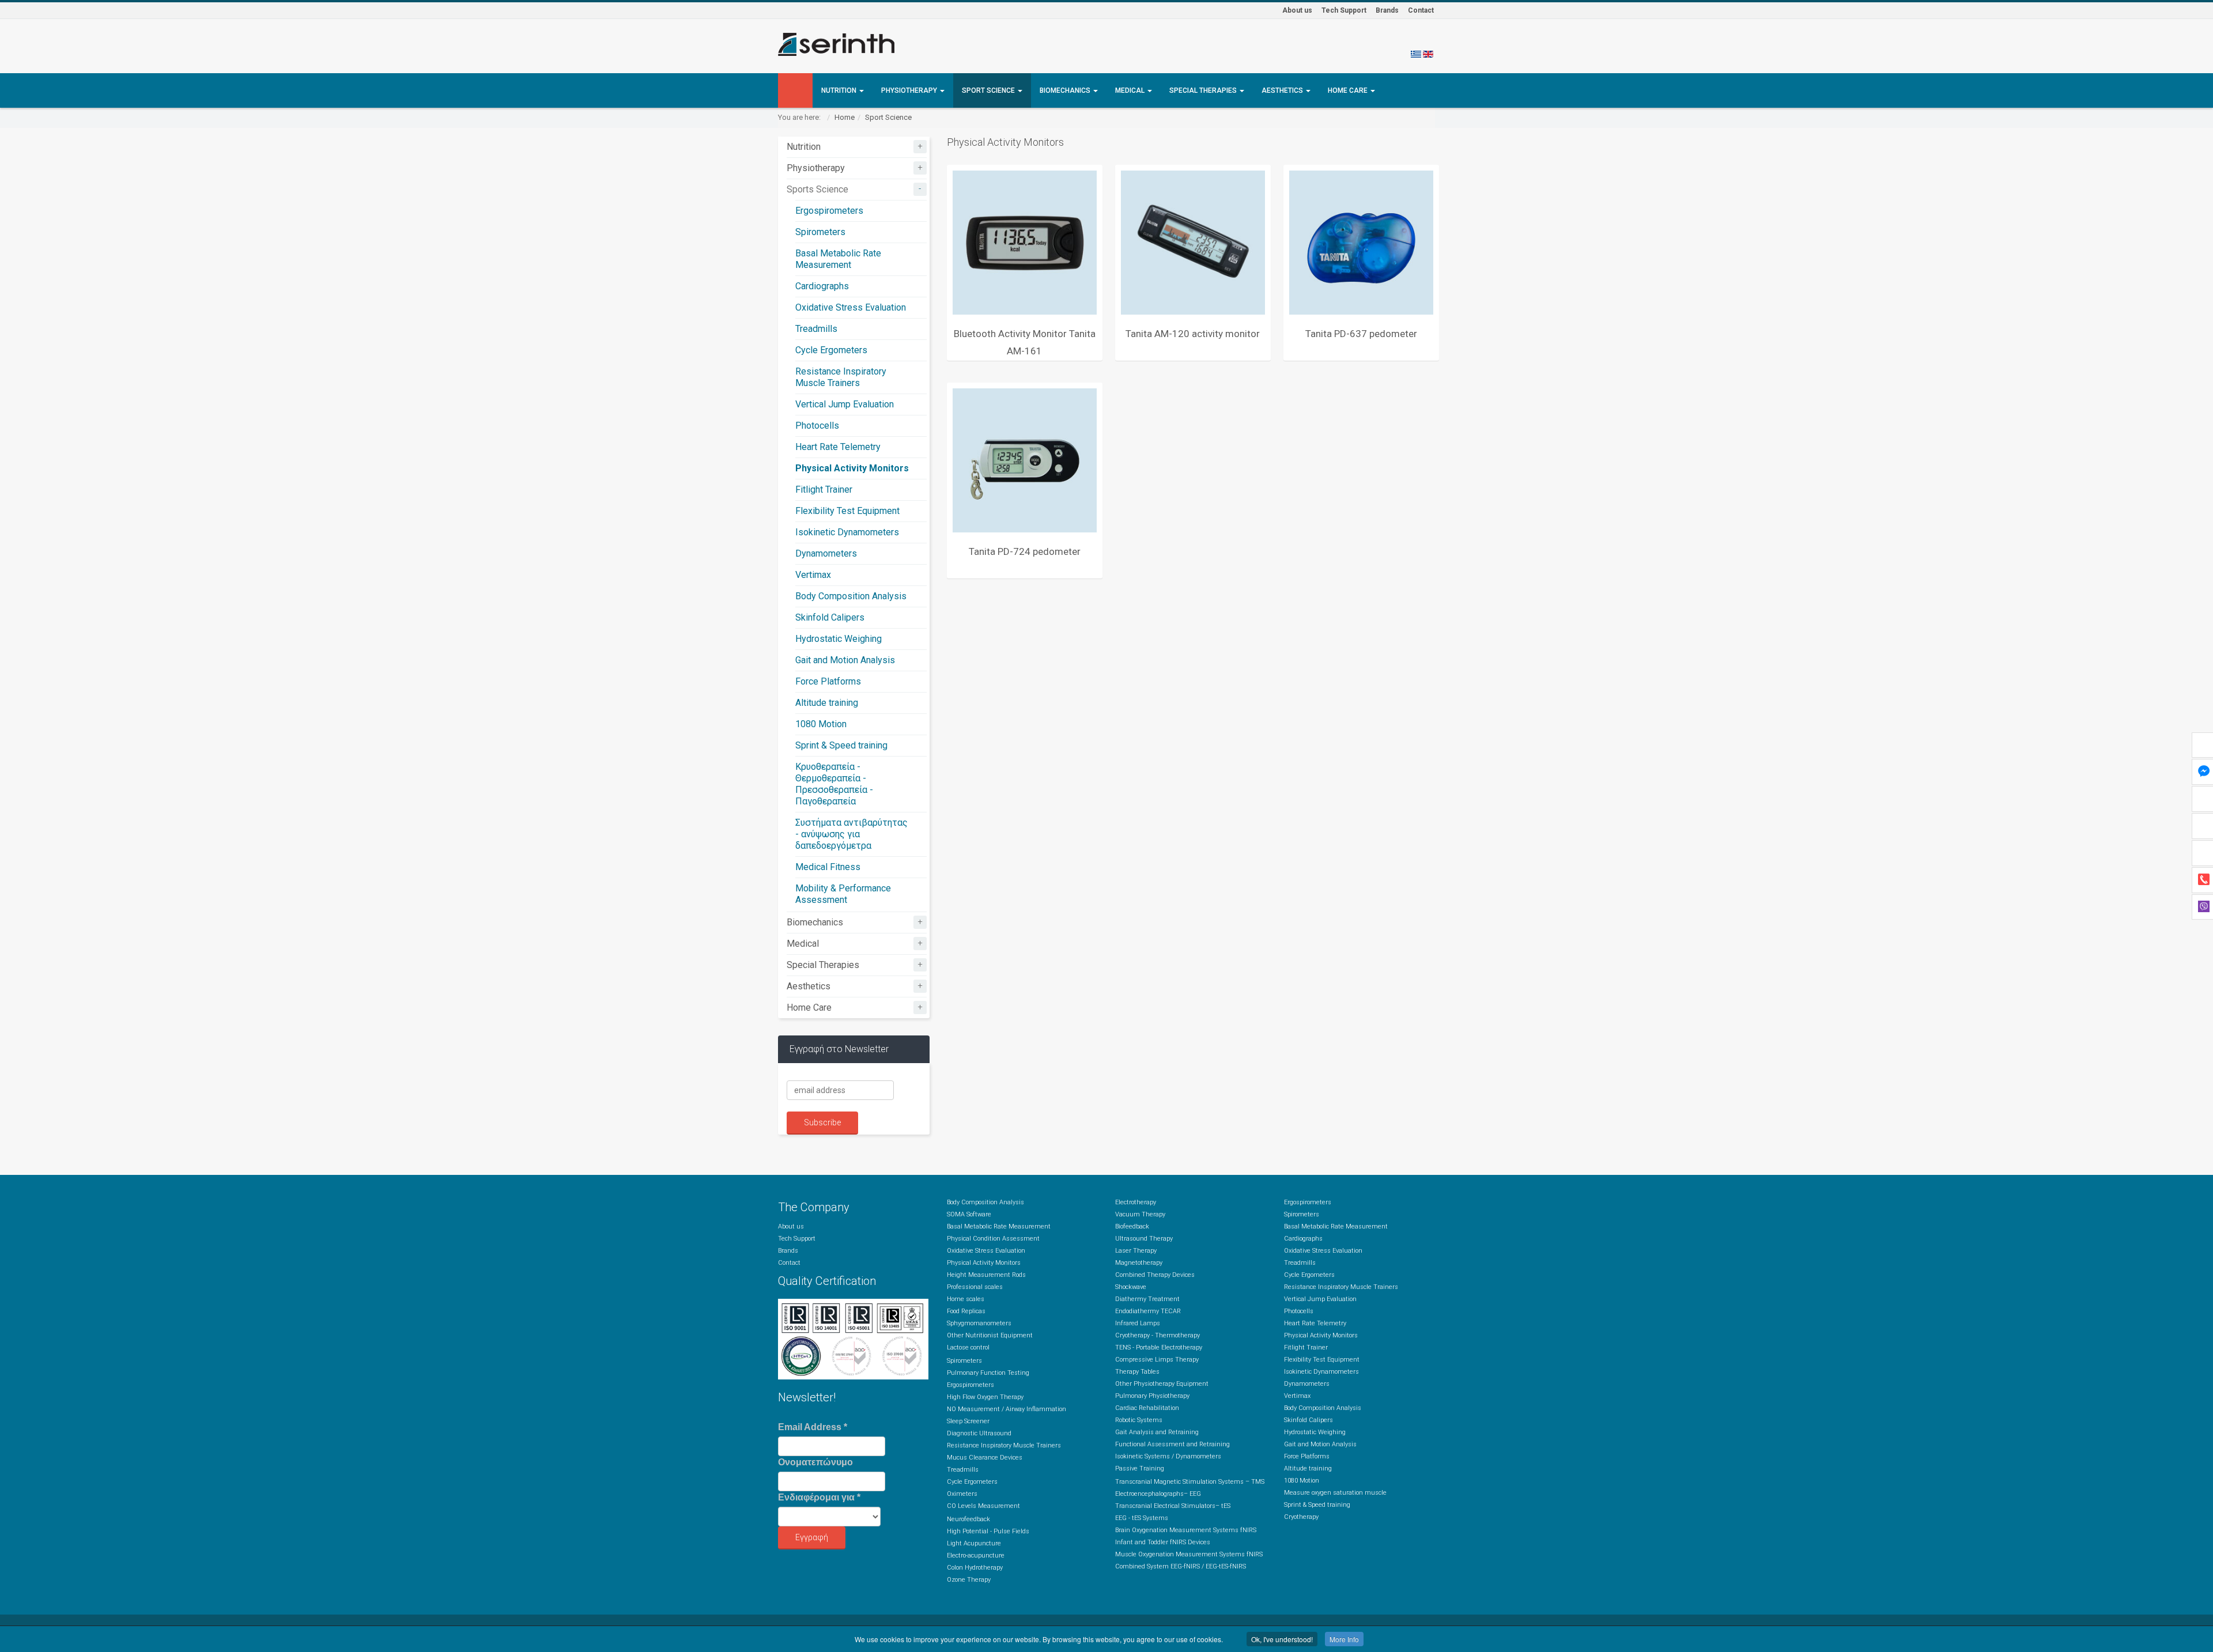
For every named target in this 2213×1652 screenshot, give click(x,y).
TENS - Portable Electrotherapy (1159, 1347)
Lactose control (968, 1347)
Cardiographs (822, 286)
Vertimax (813, 575)
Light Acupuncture (974, 1543)
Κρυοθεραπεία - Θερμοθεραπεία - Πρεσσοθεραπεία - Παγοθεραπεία (834, 784)
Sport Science (989, 90)
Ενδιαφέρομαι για (819, 1497)
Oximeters (962, 1494)
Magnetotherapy (1139, 1263)
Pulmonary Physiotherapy (1152, 1396)
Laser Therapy (1136, 1251)
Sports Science (817, 189)
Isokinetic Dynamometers (847, 532)
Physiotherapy (910, 90)
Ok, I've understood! (1282, 1639)
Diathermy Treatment (1147, 1299)
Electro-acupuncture (976, 1555)
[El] (1416, 54)
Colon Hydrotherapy (975, 1568)
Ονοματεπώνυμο (815, 1462)
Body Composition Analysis (851, 596)
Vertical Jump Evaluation (845, 404)
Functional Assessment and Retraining (1172, 1444)
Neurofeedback (968, 1519)
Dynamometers (826, 553)
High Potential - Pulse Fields (988, 1531)
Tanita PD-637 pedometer (1361, 334)
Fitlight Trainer (824, 489)
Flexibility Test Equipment (847, 511)
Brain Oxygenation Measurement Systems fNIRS (1186, 1530)
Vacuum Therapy (1140, 1214)
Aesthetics (1283, 90)
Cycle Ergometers (831, 350)
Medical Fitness (828, 867)
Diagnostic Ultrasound (979, 1433)
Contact (1421, 10)
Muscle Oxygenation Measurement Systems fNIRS (1189, 1554)
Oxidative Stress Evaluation (851, 307)
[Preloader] (1025, 243)
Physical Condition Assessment (993, 1239)
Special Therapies (1204, 90)
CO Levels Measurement (983, 1506)
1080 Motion (821, 724)
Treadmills (816, 329)
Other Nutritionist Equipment (990, 1335)
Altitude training (827, 703)
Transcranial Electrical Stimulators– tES (1173, 1506)
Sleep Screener (968, 1421)
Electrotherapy (1136, 1202)
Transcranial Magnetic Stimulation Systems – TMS (1190, 1482)
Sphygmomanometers (979, 1323)
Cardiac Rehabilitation (1147, 1408)
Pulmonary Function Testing (988, 1373)
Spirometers (820, 232)
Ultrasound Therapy (1144, 1239)
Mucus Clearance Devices (985, 1458)
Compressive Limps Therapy (1157, 1360)
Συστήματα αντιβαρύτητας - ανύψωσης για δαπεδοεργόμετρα (851, 834)
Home (845, 117)
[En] (1428, 54)
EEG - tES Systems (1142, 1518)
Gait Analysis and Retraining (1157, 1432)
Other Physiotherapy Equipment (1162, 1384)
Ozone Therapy (969, 1580)
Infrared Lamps (1138, 1323)
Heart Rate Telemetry (838, 447)
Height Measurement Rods (986, 1275)
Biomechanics (1066, 90)
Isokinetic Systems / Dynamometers (1168, 1456)
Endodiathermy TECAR (1148, 1311)
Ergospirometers (829, 211)
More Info (1344, 1639)
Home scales (966, 1299)
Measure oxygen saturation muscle (1335, 1493)
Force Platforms (828, 681)
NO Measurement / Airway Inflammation (1007, 1409)
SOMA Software (969, 1214)
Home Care (1349, 90)
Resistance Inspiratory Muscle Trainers (841, 377)
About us (1297, 10)
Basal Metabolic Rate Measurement (838, 259)
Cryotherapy (1301, 1517)
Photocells (817, 426)
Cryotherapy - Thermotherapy (1158, 1335)
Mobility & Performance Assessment (843, 894)
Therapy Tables (1137, 1372)
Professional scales (975, 1287)
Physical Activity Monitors (852, 468)
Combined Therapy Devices (1155, 1275)
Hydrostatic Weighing (839, 639)
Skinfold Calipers (830, 617)
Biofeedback (1132, 1226)
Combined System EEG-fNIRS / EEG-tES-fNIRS (1181, 1566)
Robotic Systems (1139, 1420)
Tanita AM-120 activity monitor (1193, 334)
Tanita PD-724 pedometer (1025, 551)
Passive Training (1140, 1468)
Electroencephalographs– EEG (1158, 1494)
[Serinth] (836, 44)
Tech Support (1344, 10)
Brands (1387, 10)
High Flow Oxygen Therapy (985, 1397)
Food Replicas (966, 1311)
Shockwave (1131, 1287)
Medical (1131, 90)
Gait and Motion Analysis (845, 660)
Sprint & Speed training (841, 745)
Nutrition (840, 90)
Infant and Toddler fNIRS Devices (1163, 1542)
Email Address (813, 1427)
